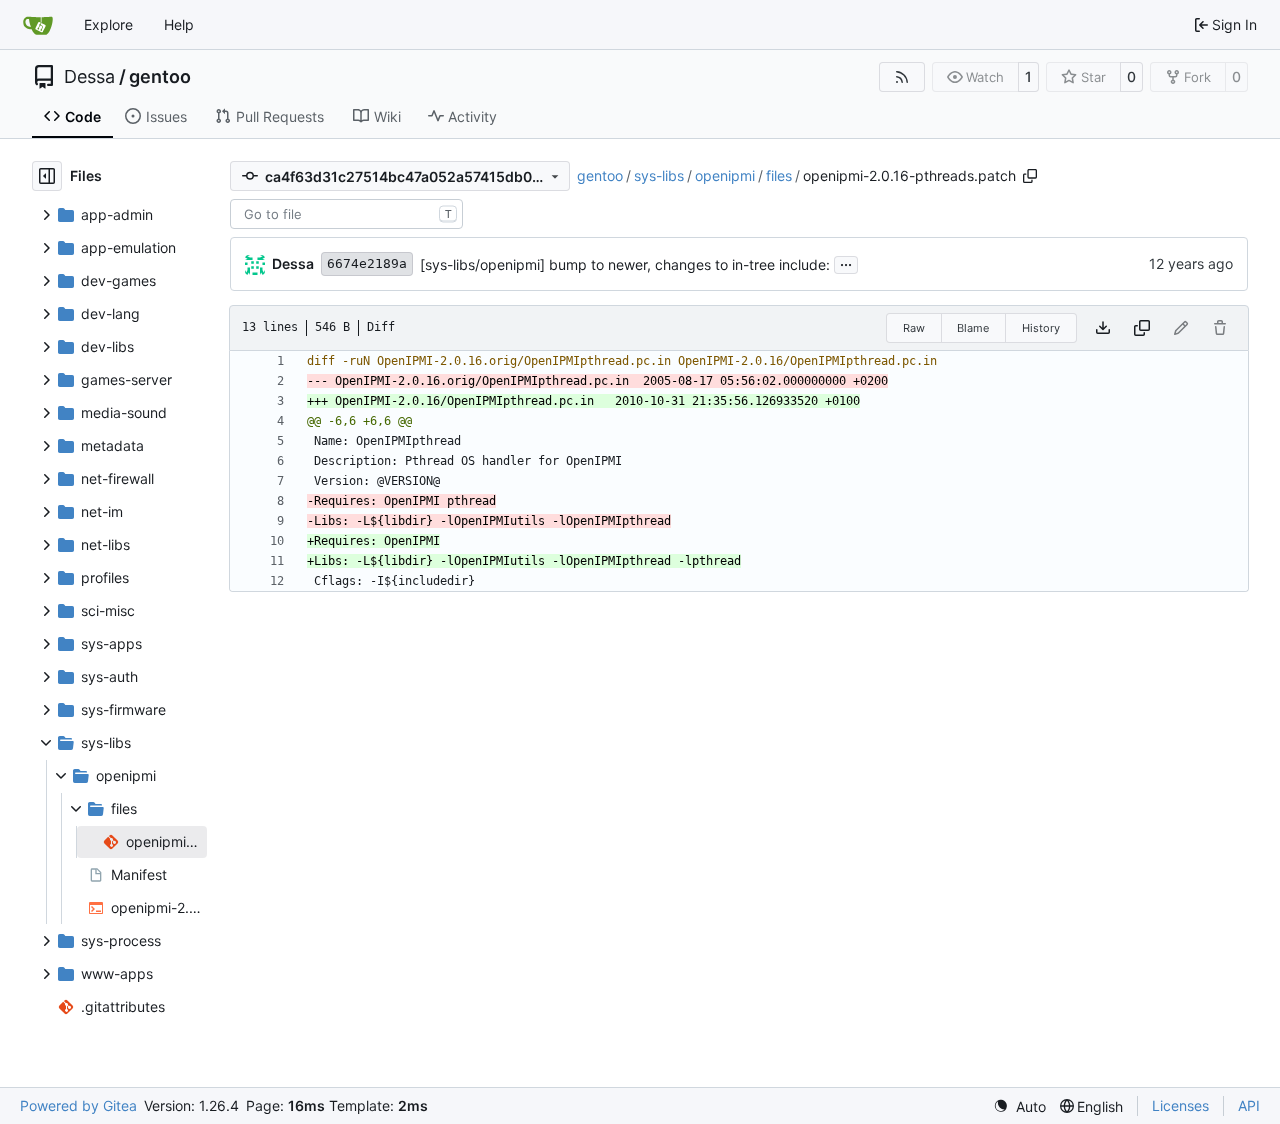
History (1041, 328)
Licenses (1180, 1105)
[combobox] (346, 214)
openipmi (725, 175)
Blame (973, 328)
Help (179, 24)
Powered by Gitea (78, 1105)
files (779, 175)
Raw (914, 328)
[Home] (38, 25)
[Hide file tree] (47, 176)
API (1249, 1105)
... (846, 262)
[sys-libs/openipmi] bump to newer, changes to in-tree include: (625, 264)
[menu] (1019, 1106)
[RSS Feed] (902, 77)
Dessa (89, 77)
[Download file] (1103, 328)
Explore (108, 24)
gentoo (160, 77)
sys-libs (659, 175)
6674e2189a (367, 263)
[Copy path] (1030, 176)
